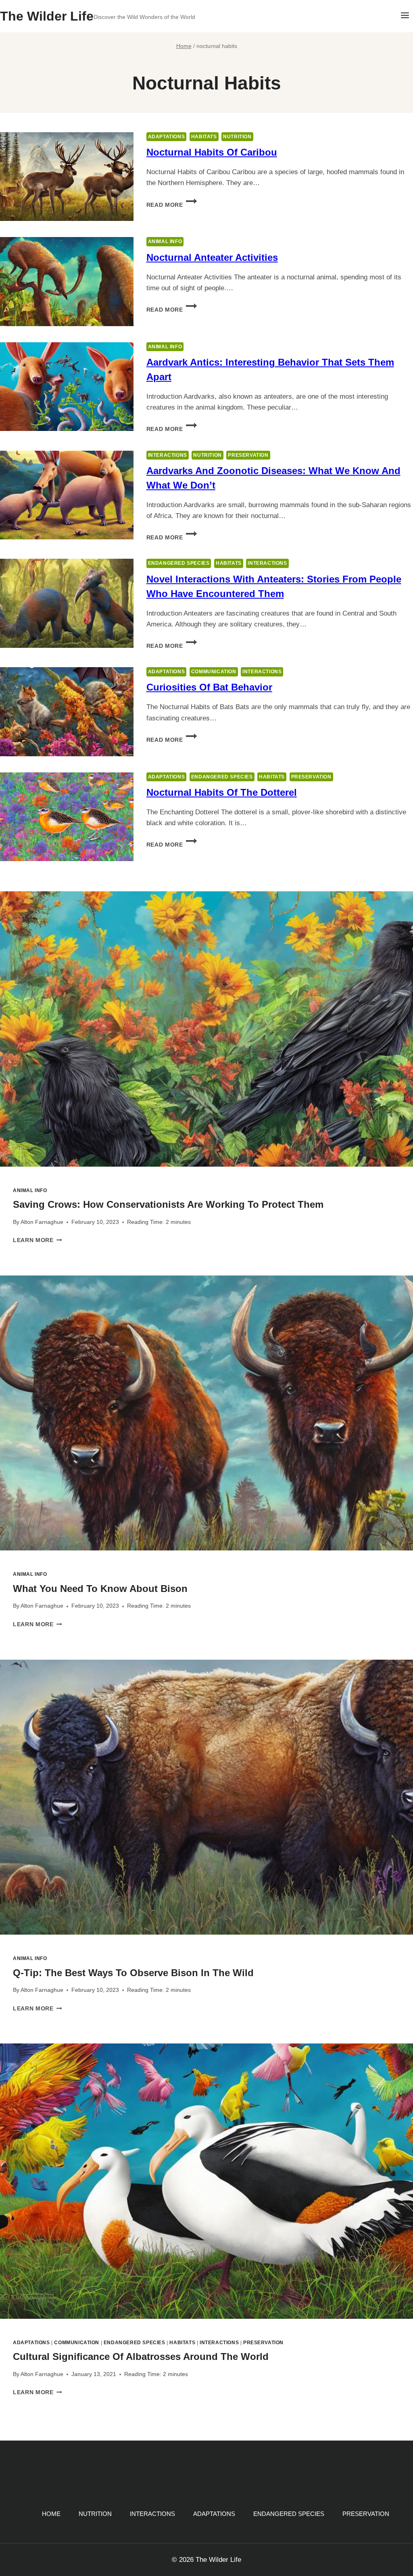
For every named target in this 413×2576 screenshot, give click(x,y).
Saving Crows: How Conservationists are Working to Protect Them (168, 1204)
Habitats (204, 137)
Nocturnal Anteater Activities (212, 257)
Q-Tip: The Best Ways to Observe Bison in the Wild (133, 1973)
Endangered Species (179, 563)
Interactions (168, 455)
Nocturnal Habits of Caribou (212, 152)
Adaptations (167, 137)
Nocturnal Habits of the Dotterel (222, 792)
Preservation (248, 455)
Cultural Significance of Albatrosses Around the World (141, 2356)
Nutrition (237, 137)
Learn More (37, 1240)
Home (51, 2514)
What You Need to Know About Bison (100, 1589)
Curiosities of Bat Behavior (209, 687)
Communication (214, 672)
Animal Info (165, 241)
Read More (172, 205)
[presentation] (206, 1029)
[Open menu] (405, 16)
